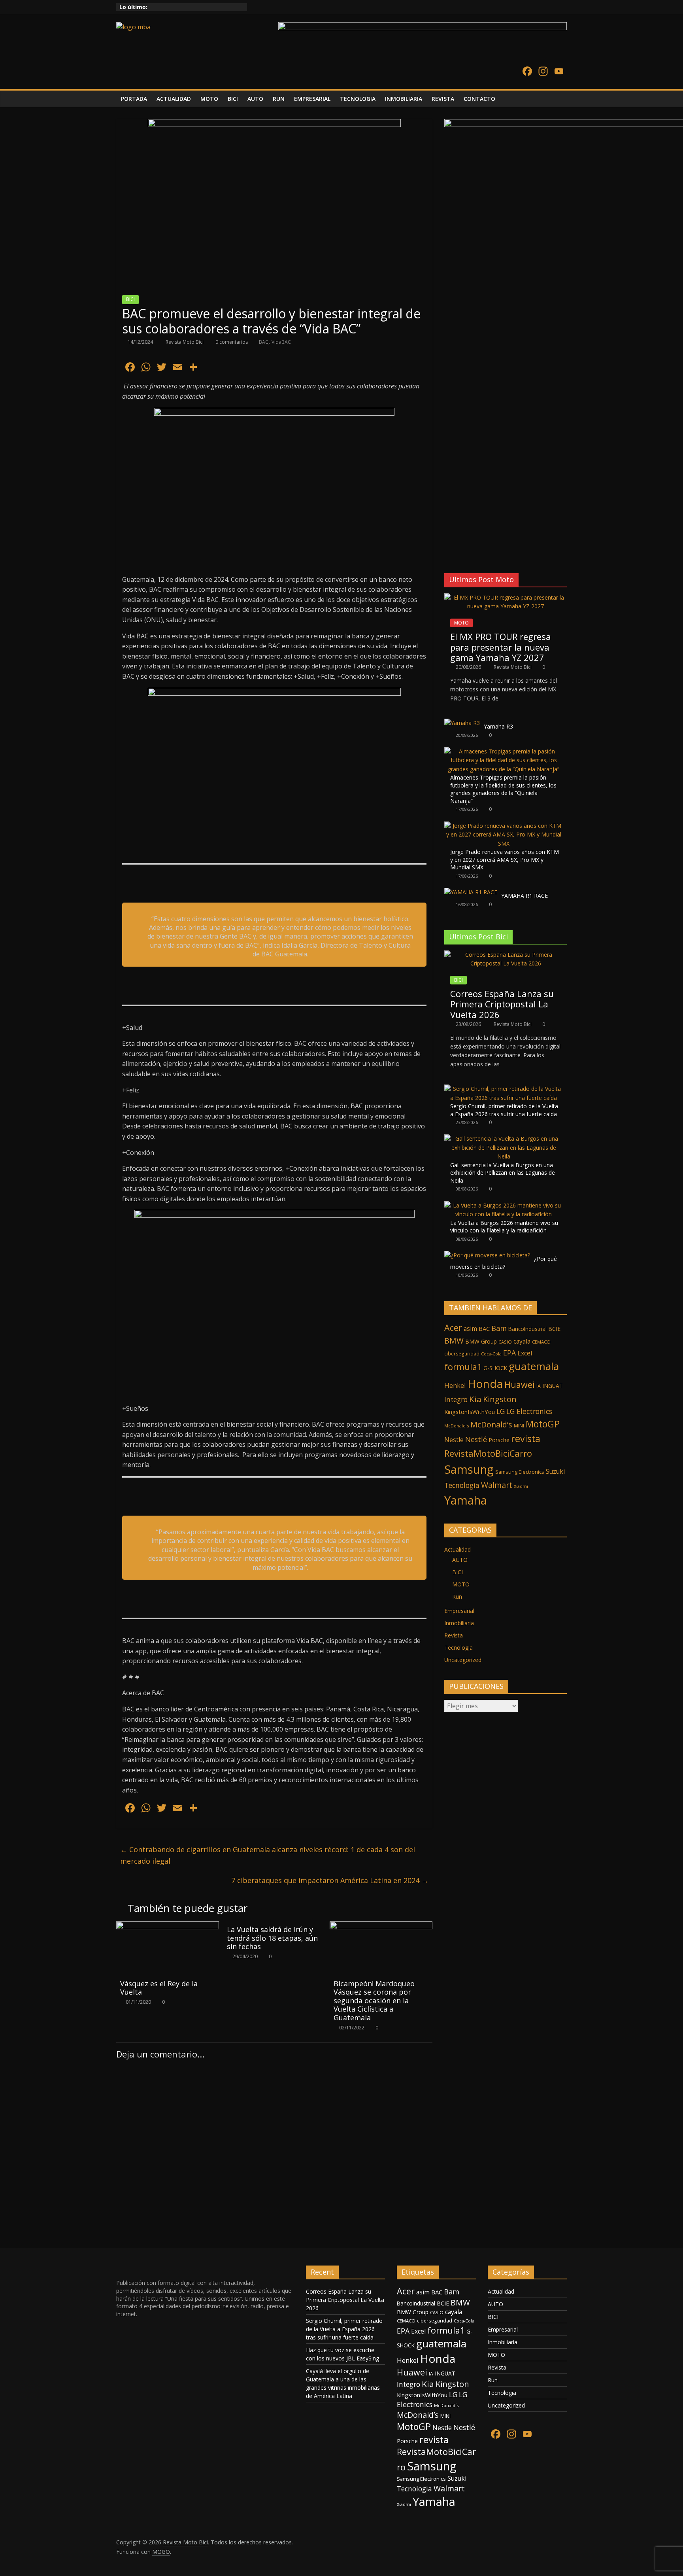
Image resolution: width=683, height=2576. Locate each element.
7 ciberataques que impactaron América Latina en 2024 (330, 1880)
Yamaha (466, 1500)
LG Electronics (529, 1411)
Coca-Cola (491, 1354)
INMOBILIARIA (404, 99)
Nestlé (476, 1439)
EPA (509, 1353)
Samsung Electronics (520, 1472)
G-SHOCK (495, 1368)
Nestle (454, 1440)
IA (539, 1386)
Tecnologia (462, 1485)
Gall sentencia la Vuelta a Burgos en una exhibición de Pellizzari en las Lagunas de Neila (503, 1173)
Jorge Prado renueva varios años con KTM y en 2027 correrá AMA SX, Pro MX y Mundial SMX (505, 859)
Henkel (455, 1385)
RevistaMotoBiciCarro (488, 1453)
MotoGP (543, 1424)
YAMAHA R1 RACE (525, 896)
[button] (450, 547)
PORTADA (134, 99)
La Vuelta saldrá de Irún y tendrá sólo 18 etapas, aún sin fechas (272, 1938)
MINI (519, 1426)
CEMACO (541, 1342)
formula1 (463, 1367)
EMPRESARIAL (312, 99)
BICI (233, 99)
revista (526, 1438)
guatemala (534, 1366)
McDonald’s (491, 1424)
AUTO (255, 99)
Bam (499, 1328)
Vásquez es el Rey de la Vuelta (159, 1988)
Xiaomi (521, 1486)
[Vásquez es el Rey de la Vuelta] (168, 1926)
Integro (456, 1400)
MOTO (209, 99)
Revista (454, 1635)
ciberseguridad (462, 1354)
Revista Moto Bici (185, 342)
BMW (454, 1341)
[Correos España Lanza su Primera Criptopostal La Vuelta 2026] (506, 955)
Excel (525, 1353)
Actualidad (458, 1549)
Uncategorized (463, 1660)
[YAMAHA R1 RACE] (471, 892)
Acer (453, 1328)
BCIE (554, 1329)
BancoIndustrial (527, 1329)
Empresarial (459, 1611)
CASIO (505, 1342)
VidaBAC (281, 342)
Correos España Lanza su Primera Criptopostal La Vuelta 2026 (502, 1004)
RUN (279, 99)
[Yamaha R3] (462, 723)
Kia (475, 1399)
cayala (522, 1341)
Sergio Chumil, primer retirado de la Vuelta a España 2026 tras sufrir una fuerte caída (504, 1110)
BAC (264, 342)
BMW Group (481, 1341)
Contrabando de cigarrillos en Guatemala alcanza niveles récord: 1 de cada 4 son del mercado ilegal (268, 1855)
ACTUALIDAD (174, 99)
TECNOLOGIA (358, 99)
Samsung (469, 1469)
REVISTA (443, 99)
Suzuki (555, 1472)
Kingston (500, 1399)
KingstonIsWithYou (470, 1412)
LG (501, 1411)
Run (457, 1597)
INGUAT (553, 1386)
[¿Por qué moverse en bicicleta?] (487, 1255)
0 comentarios (231, 342)
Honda (485, 1384)
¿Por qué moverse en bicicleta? (504, 1263)
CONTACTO (479, 99)
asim (470, 1329)
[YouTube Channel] (559, 72)
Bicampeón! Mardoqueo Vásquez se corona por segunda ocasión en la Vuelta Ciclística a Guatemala (374, 2001)
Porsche (499, 1440)
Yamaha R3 (498, 726)
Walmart (497, 1485)
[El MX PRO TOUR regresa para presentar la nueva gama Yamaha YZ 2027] (506, 597)
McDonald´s (457, 1426)
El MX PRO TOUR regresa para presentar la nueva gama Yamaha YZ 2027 (501, 647)
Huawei (520, 1385)
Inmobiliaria (459, 1623)
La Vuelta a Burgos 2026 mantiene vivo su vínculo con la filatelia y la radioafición (504, 1227)
